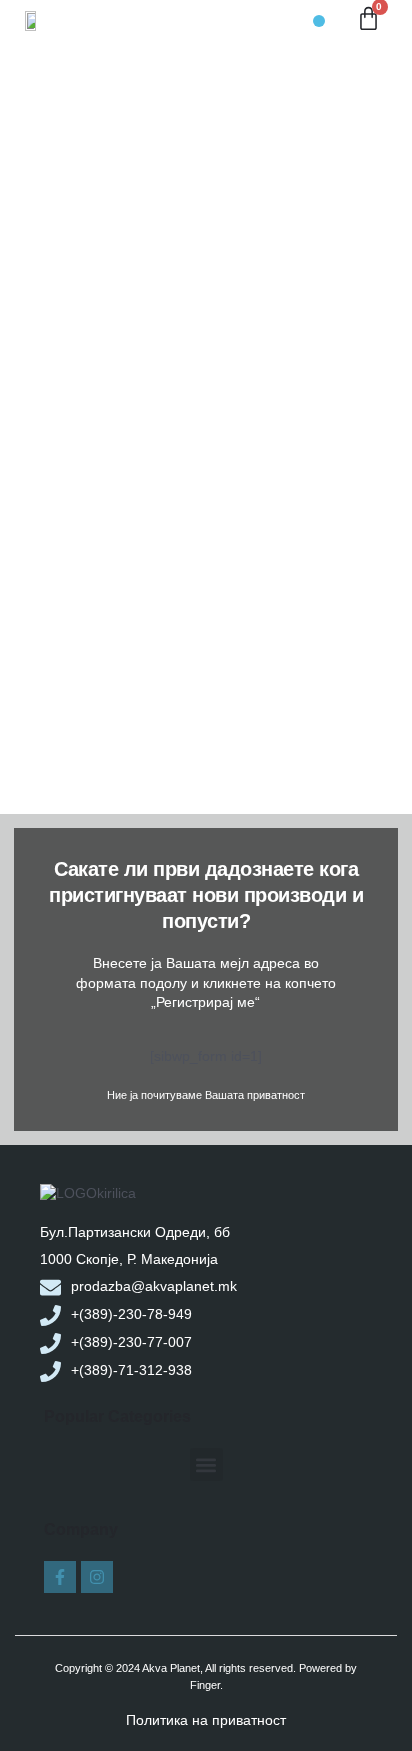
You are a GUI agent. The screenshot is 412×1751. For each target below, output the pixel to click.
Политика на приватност (206, 1720)
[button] (319, 21)
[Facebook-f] (60, 1577)
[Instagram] (97, 1577)
